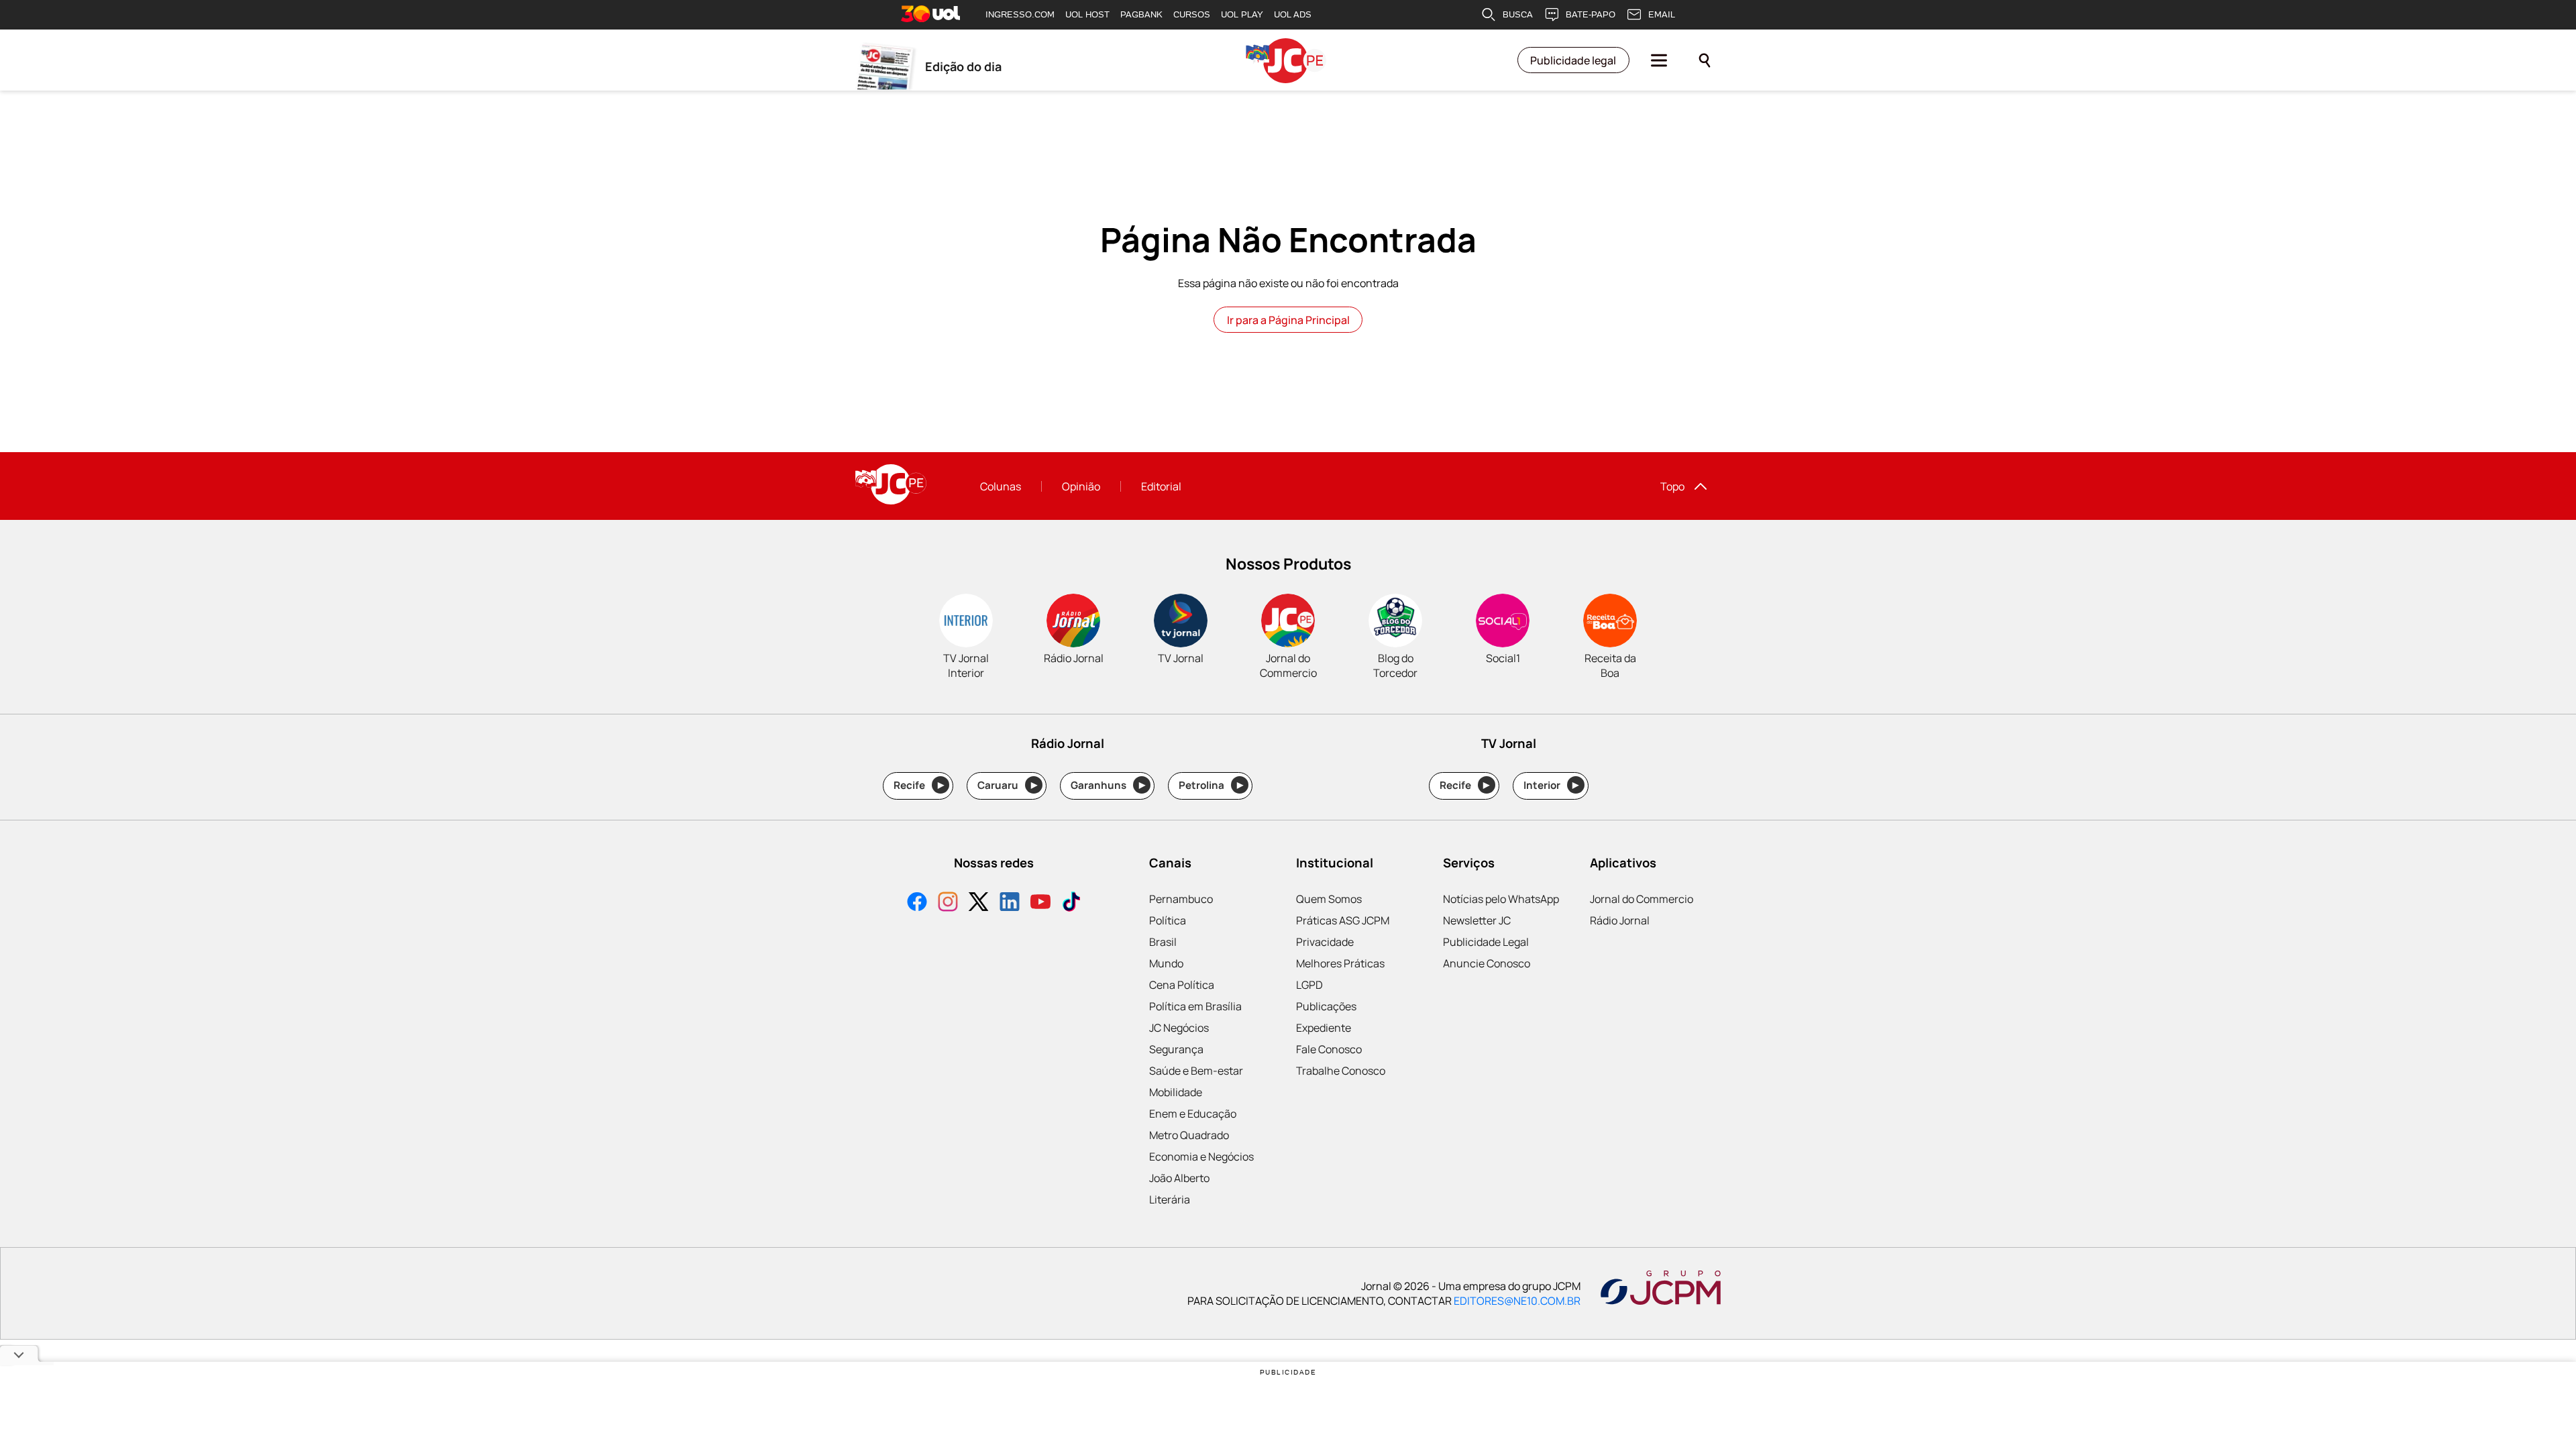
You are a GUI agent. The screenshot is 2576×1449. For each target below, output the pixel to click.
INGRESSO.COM (1020, 14)
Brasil (1163, 942)
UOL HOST (1087, 14)
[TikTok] (1071, 903)
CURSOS (1192, 14)
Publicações (1326, 1006)
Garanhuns (1108, 785)
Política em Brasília (1195, 1006)
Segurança (1176, 1049)
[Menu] (1659, 60)
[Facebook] (917, 903)
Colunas (1001, 486)
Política (1168, 920)
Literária (1170, 1199)
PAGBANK (1141, 14)
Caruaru (1007, 785)
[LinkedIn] (1010, 903)
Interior (1551, 785)
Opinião (1081, 486)
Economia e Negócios (1201, 1157)
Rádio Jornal (1620, 920)
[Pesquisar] (1705, 60)
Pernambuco (1181, 899)
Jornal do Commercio (1642, 899)
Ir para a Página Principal (1288, 320)
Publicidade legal (1573, 60)
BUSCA (1518, 14)
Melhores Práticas (1340, 963)
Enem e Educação (1193, 1114)
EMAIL (1662, 14)
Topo (1672, 486)
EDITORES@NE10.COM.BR (1517, 1301)
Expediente (1324, 1028)
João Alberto (1179, 1178)
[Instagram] (948, 903)
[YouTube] (1040, 903)
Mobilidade (1176, 1092)
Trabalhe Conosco (1341, 1071)
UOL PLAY (1242, 14)
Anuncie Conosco (1487, 963)
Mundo (1166, 963)
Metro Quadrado (1189, 1135)
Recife (919, 785)
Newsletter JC (1477, 920)
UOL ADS (1293, 14)
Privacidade (1325, 942)
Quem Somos (1329, 899)
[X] (979, 903)
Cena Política (1182, 985)
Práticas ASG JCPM (1343, 920)
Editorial (1161, 486)
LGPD (1309, 985)
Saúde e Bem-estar (1196, 1071)
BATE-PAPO (1591, 14)
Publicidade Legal (1486, 942)
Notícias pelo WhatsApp (1501, 899)
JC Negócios (1179, 1028)
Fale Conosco (1329, 1049)
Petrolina (1211, 785)
